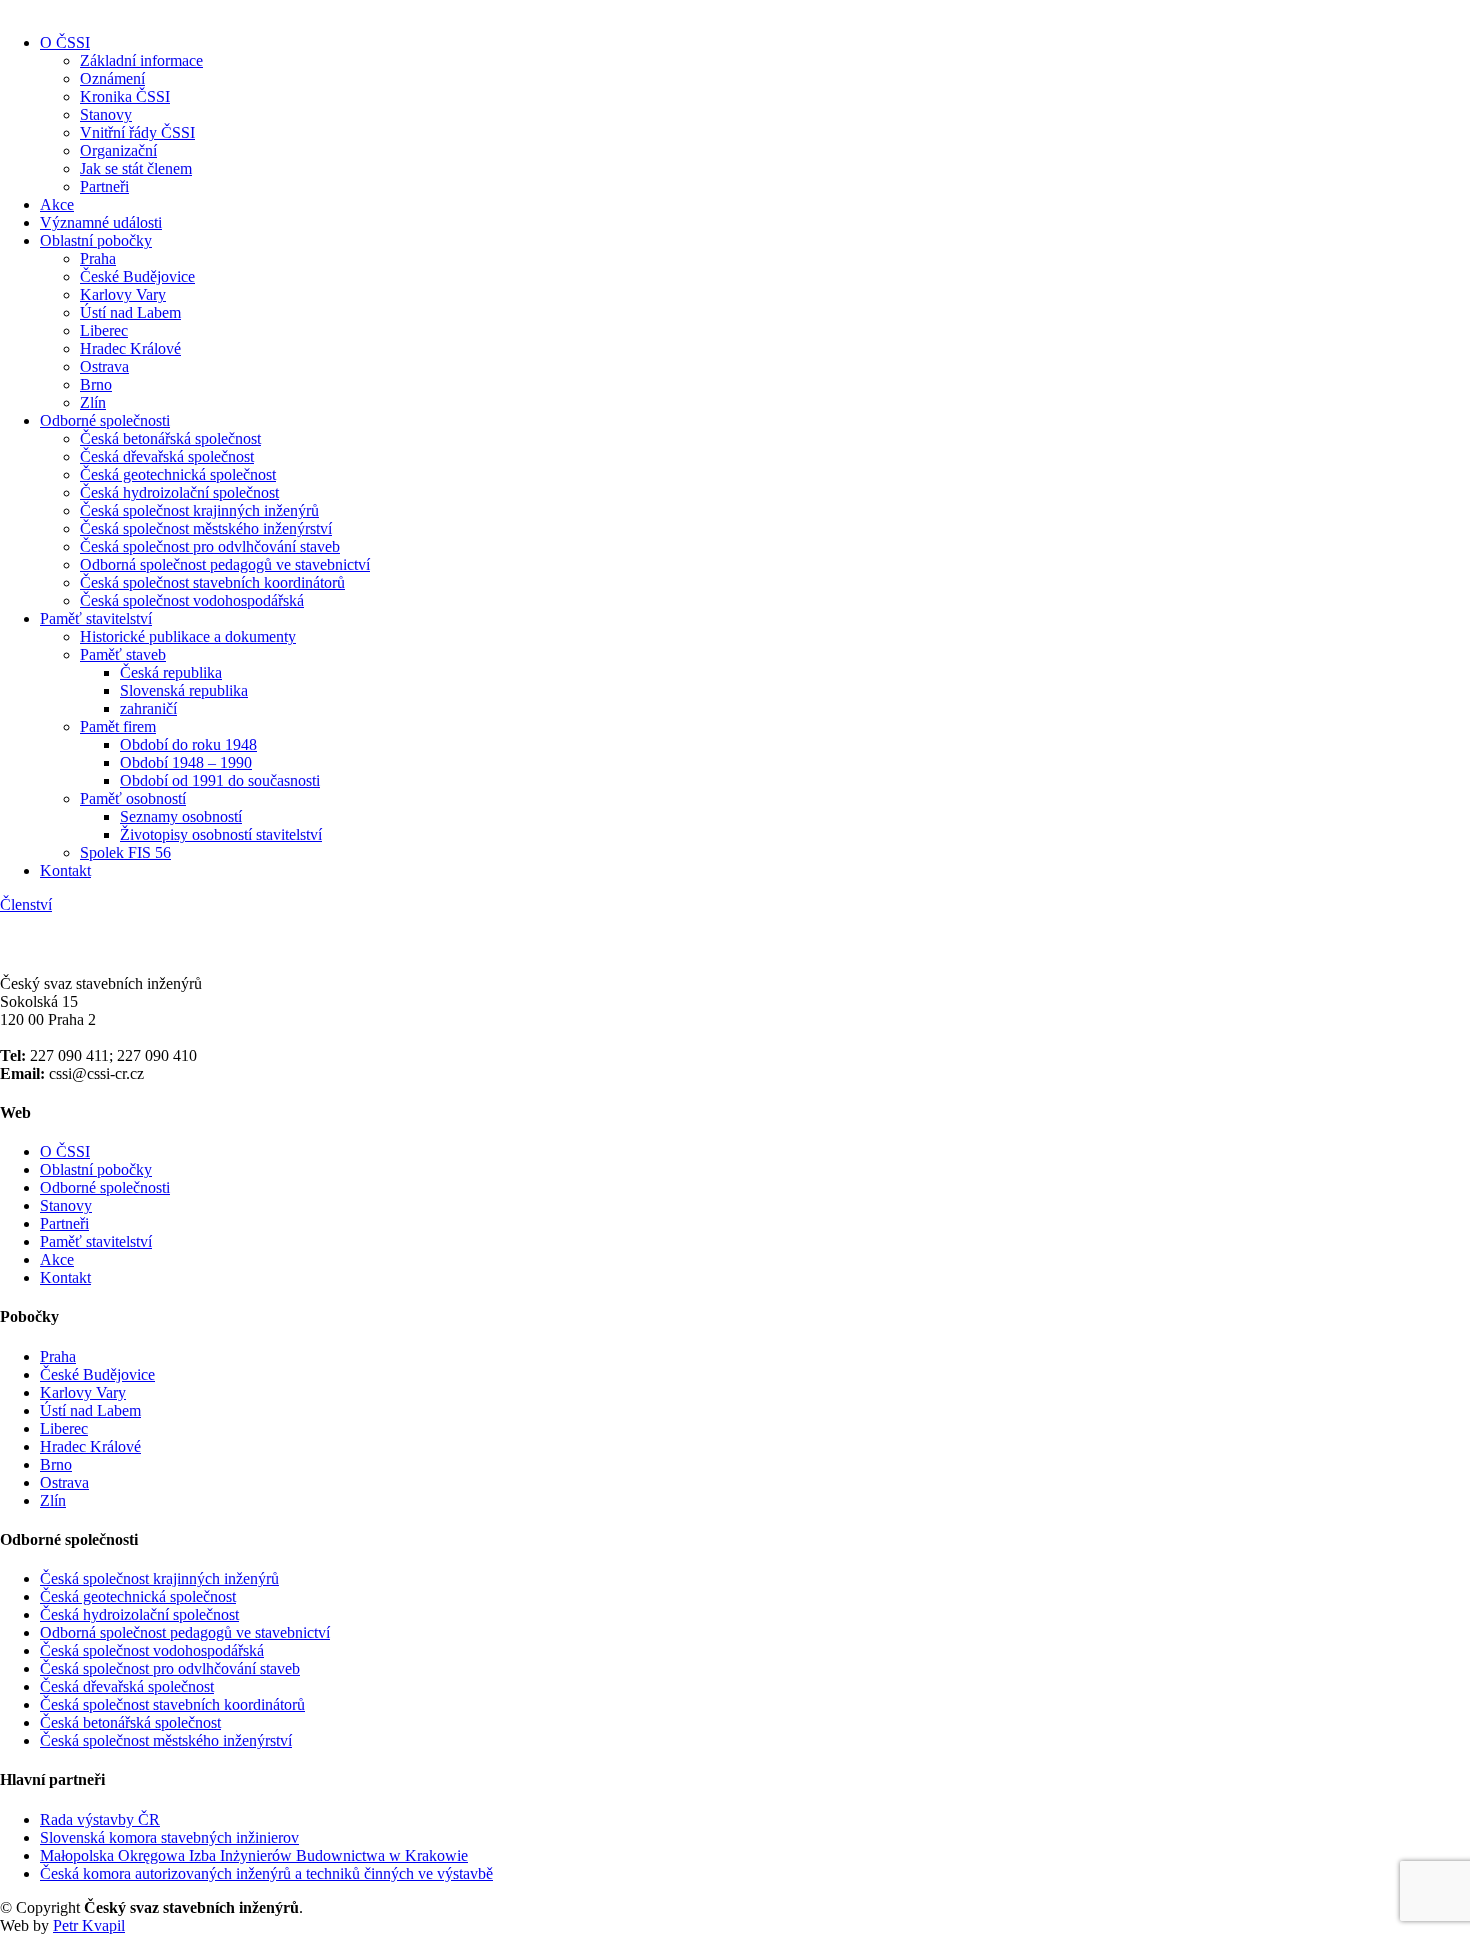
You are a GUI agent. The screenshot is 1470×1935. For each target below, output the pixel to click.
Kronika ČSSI (125, 96)
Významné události (101, 222)
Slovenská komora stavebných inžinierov (169, 1837)
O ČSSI (65, 42)
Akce (57, 204)
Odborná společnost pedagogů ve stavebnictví (225, 564)
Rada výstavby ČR (100, 1819)
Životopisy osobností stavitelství (221, 834)
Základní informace (141, 60)
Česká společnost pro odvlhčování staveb (210, 546)
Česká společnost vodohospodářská (192, 600)
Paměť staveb (123, 654)
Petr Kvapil (89, 1925)
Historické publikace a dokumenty (188, 636)
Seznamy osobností (181, 816)
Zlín (93, 402)
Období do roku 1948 (188, 744)
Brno (96, 384)
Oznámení (112, 78)
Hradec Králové (130, 348)
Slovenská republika (184, 690)
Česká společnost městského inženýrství (206, 528)
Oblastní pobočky (96, 240)
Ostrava (104, 366)
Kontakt (65, 870)
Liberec (104, 330)
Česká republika (171, 672)
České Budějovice (137, 276)
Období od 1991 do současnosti (220, 780)
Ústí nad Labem (130, 312)
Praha (98, 258)
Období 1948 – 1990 (186, 762)
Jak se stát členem (136, 168)
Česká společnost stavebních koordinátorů (212, 582)
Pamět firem (118, 726)
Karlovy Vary (123, 294)
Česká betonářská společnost (170, 438)
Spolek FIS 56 (125, 852)
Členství (26, 904)
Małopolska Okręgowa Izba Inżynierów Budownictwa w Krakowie (254, 1855)
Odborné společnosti (105, 420)
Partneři (104, 186)
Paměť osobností (133, 798)
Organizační (118, 150)
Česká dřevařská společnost (167, 456)
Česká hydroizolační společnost (179, 492)
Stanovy (106, 114)
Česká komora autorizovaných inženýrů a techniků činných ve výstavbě (266, 1873)
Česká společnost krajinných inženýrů (199, 510)
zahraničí (148, 708)
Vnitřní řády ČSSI (137, 132)
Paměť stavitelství (96, 618)
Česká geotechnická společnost (178, 474)
